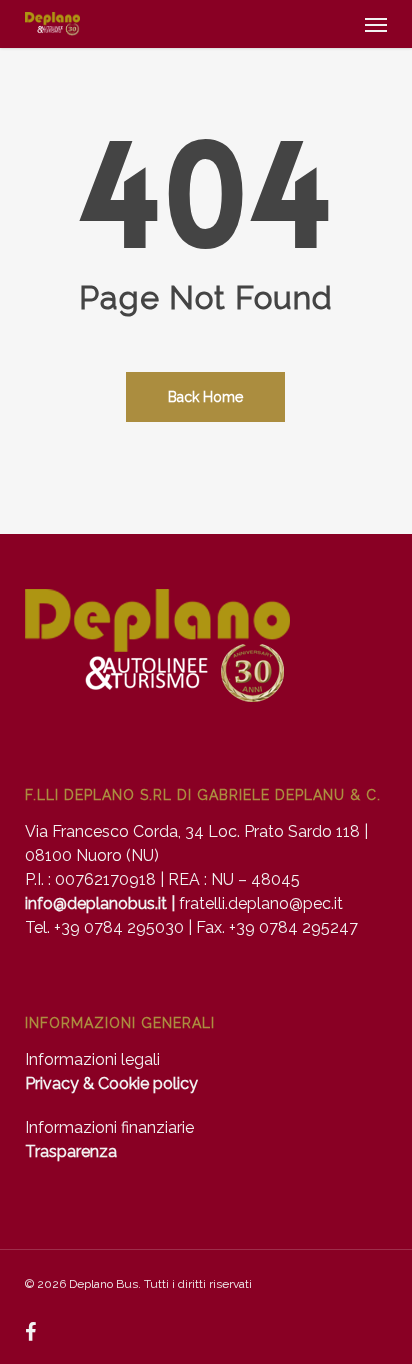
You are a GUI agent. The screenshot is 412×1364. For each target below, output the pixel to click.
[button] (376, 24)
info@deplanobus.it (96, 903)
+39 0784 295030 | (125, 927)
